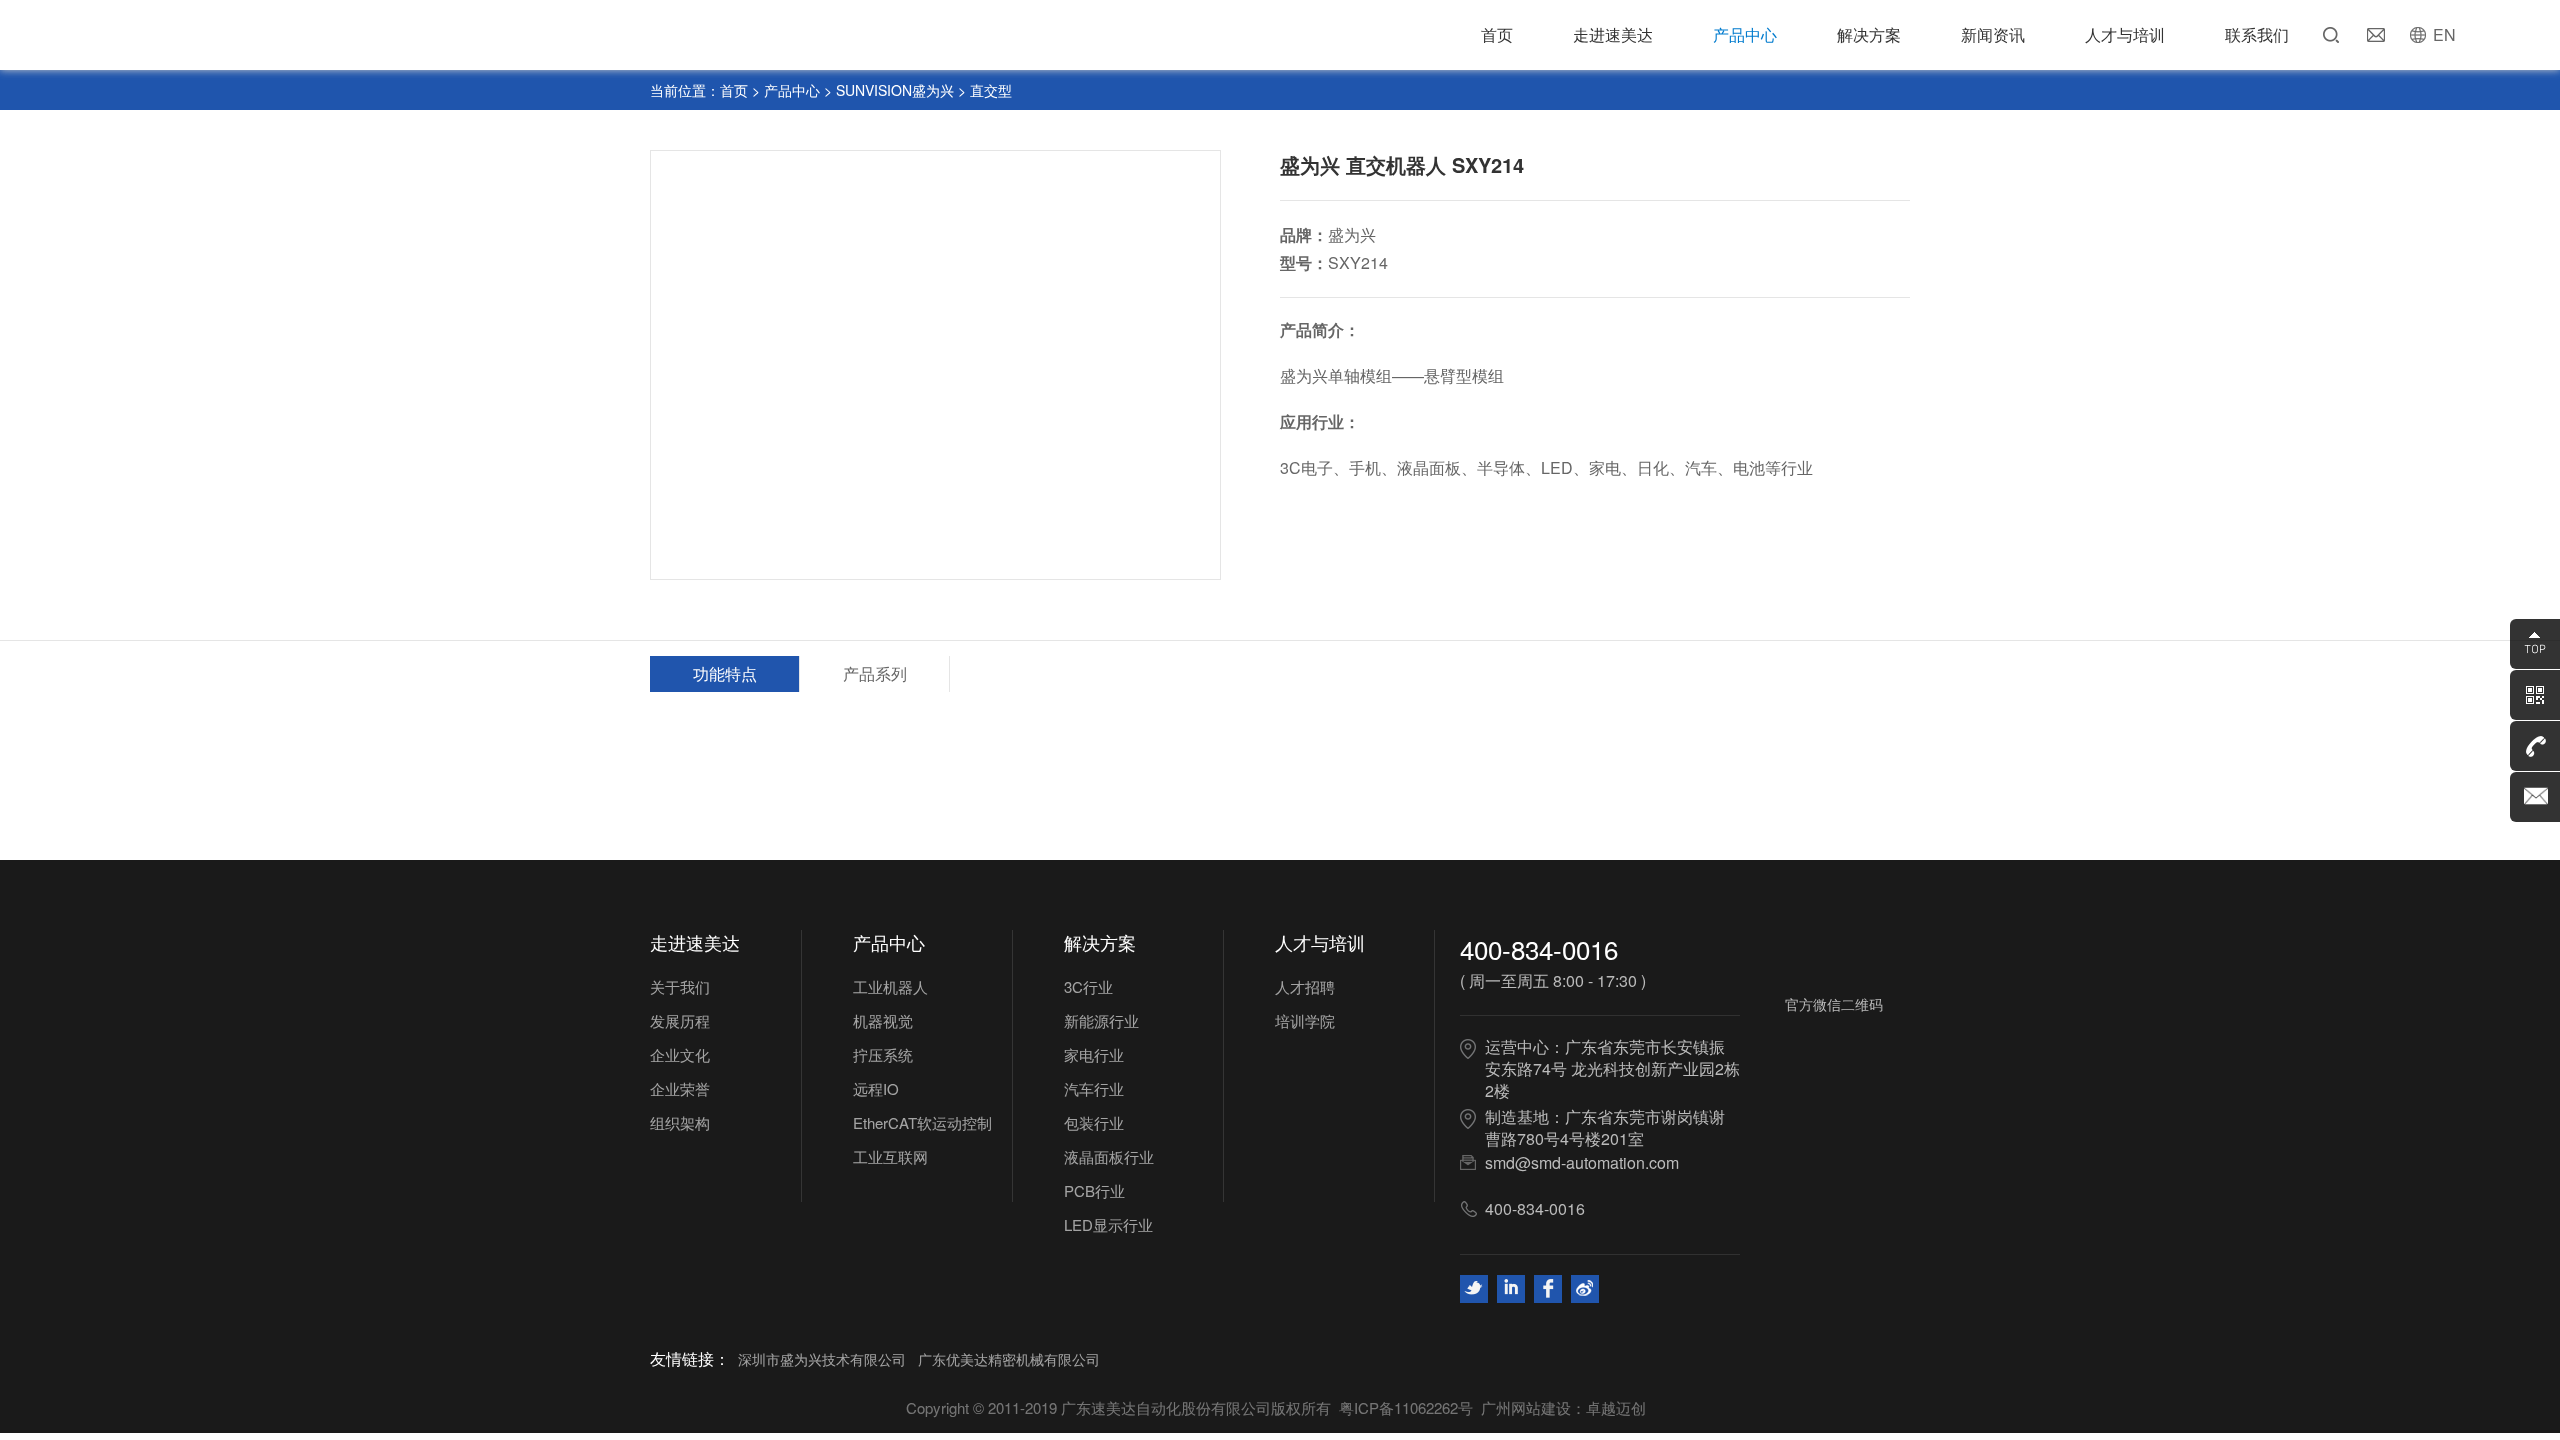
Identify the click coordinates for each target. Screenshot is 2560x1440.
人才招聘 (1305, 986)
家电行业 (1094, 1054)
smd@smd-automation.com (1582, 1162)
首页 (1497, 34)
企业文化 (680, 1054)
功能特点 (725, 673)
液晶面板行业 (1109, 1156)
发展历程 (680, 1020)
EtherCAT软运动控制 (922, 1122)
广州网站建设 (1526, 1407)
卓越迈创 (1616, 1407)
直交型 (991, 90)
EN (2444, 34)
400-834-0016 (1539, 948)
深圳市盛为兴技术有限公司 (822, 1359)
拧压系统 (883, 1054)
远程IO (876, 1088)
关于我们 (680, 986)
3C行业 (1088, 986)
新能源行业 (1101, 1020)
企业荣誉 (680, 1088)
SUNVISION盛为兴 (895, 90)
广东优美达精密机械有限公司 (1009, 1359)
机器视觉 (883, 1020)
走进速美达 (1613, 34)
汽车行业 (1094, 1088)
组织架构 (680, 1122)
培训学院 (1305, 1020)
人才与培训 (2125, 34)
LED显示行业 (1108, 1224)
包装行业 (1094, 1122)
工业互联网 (890, 1156)
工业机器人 (890, 986)
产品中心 (1745, 34)
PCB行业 (1094, 1190)
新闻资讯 (1993, 34)
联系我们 (2257, 34)
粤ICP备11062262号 (1406, 1407)
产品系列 (875, 673)
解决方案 (1869, 34)
